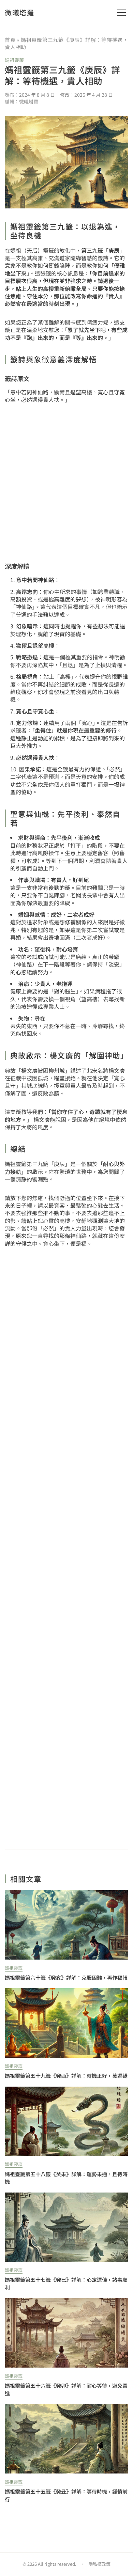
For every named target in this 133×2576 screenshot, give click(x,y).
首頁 (10, 40)
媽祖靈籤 (14, 60)
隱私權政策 (99, 2564)
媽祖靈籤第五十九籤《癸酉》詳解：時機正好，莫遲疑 (66, 2076)
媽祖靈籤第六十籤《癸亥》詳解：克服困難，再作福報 (66, 1977)
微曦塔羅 (19, 12)
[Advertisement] (66, 1548)
